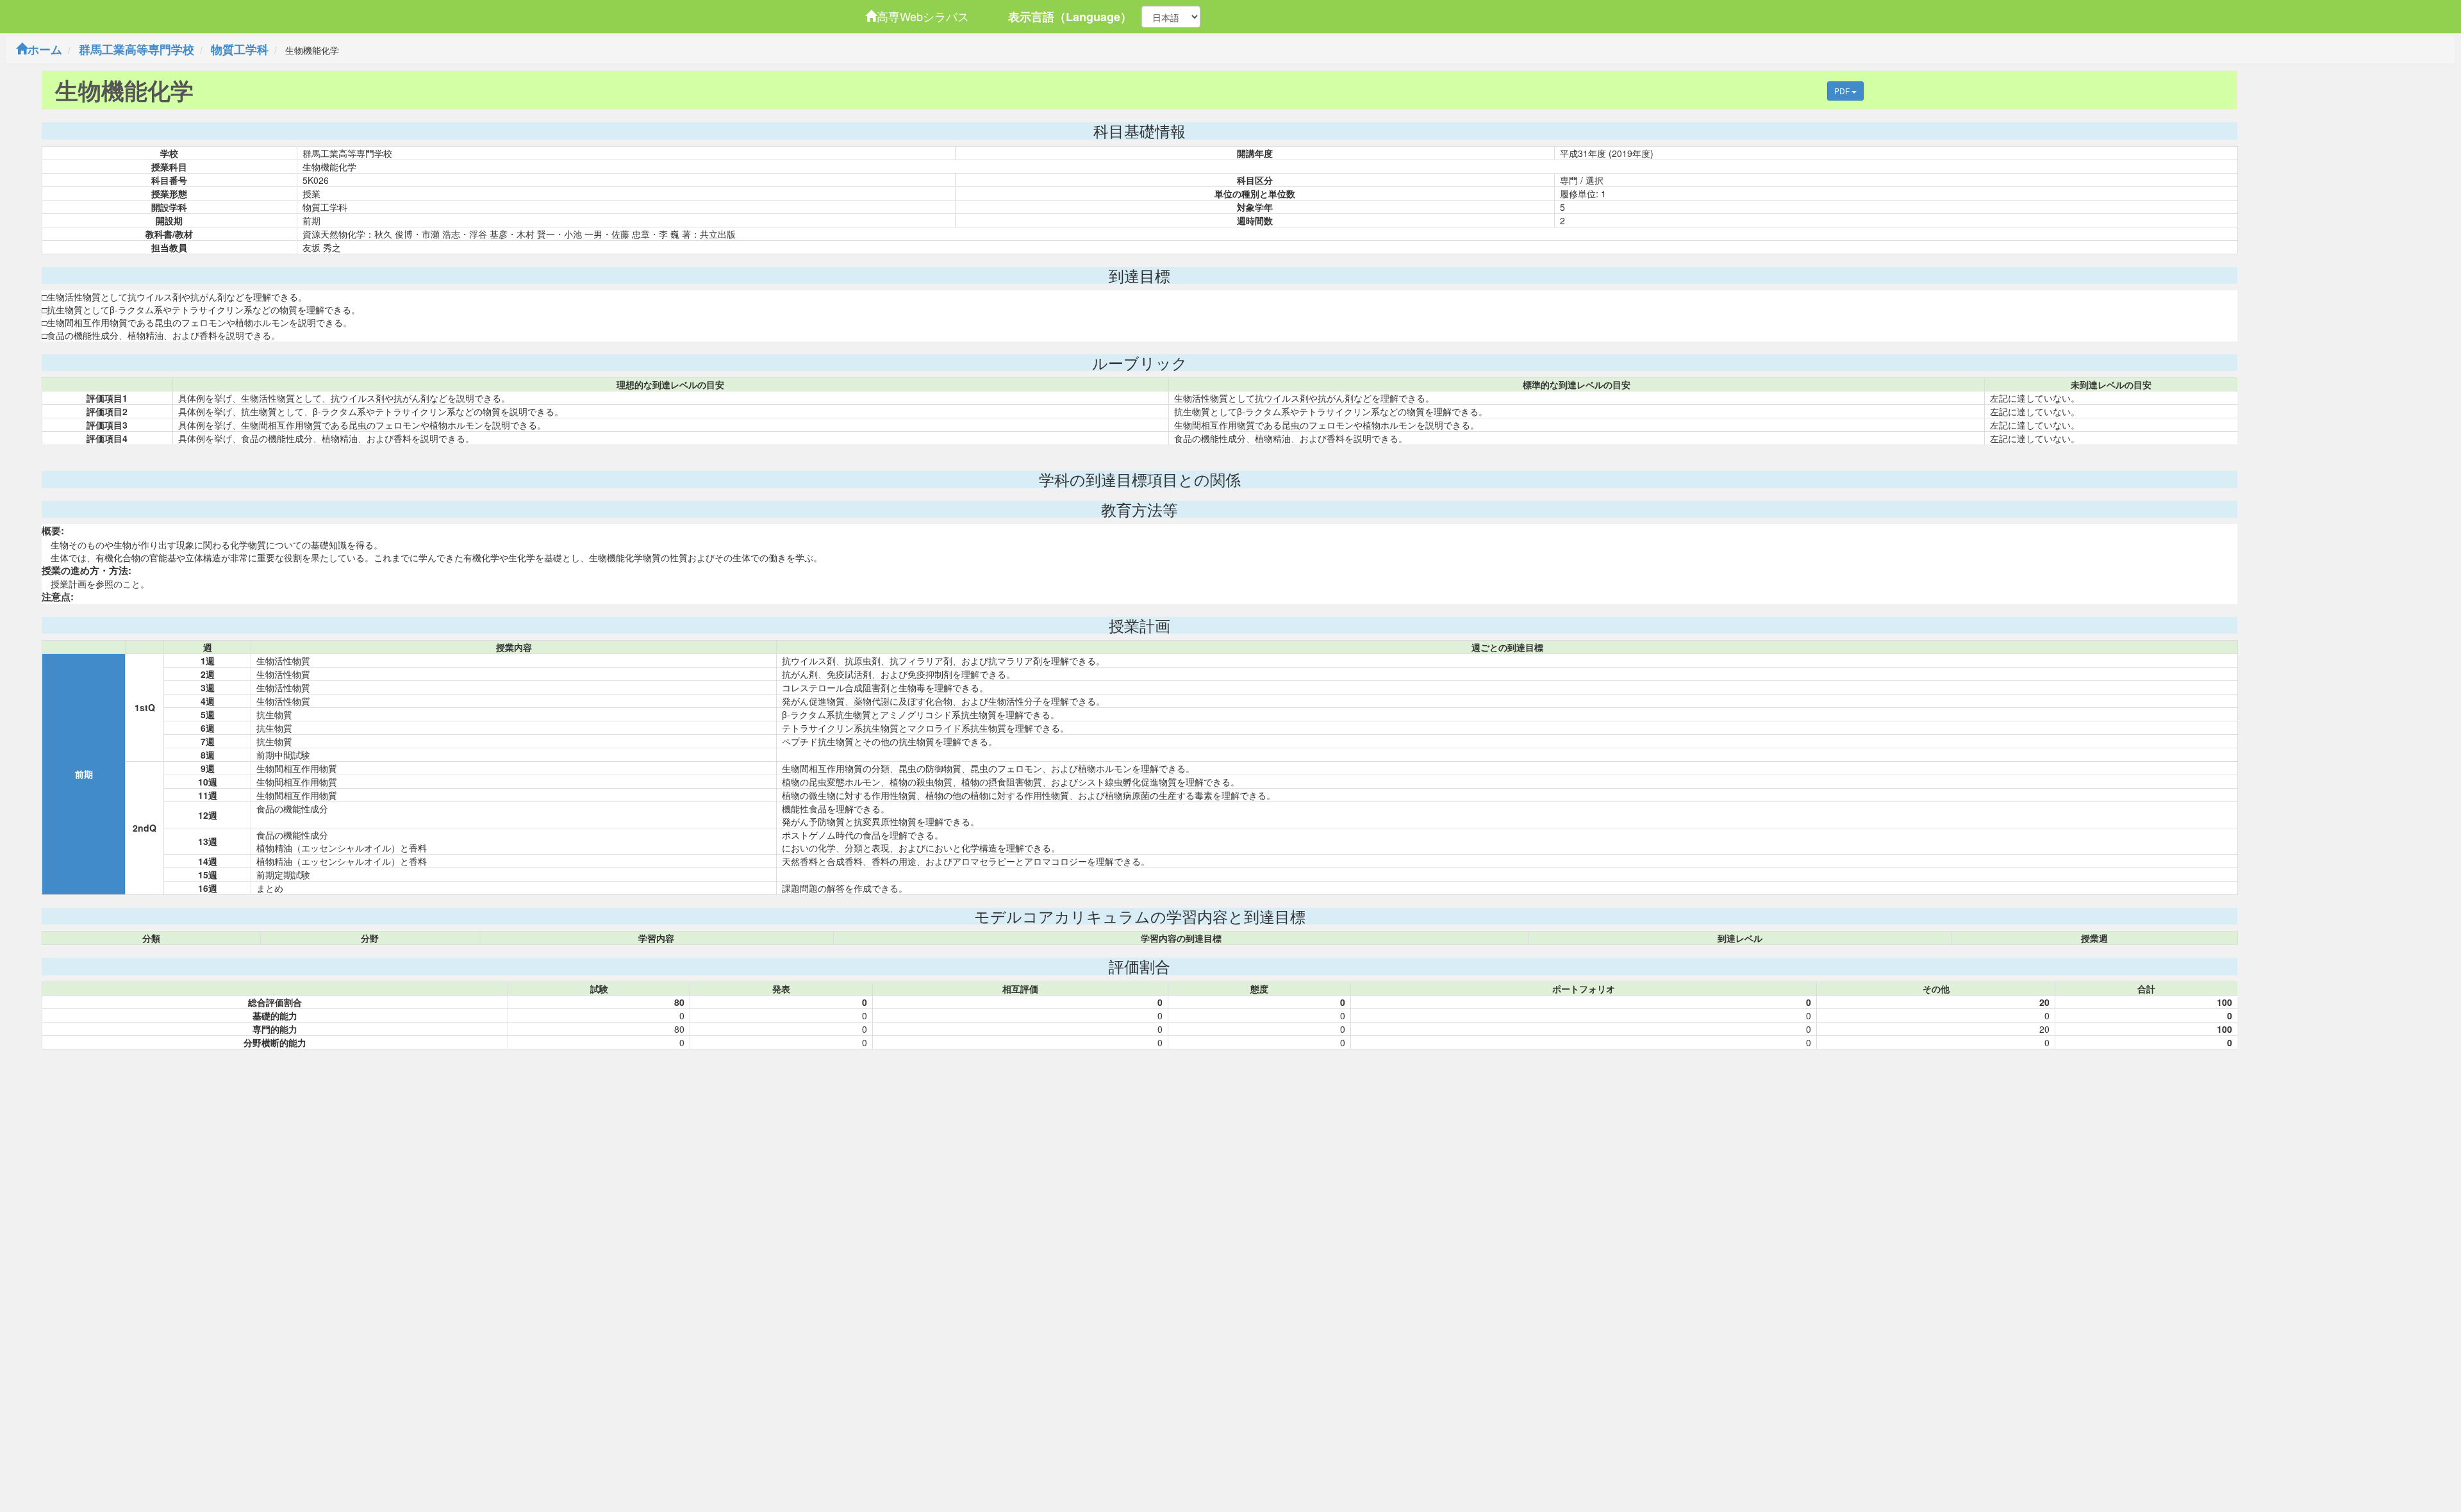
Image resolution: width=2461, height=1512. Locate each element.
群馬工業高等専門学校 (137, 49)
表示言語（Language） (1070, 17)
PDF (1843, 91)
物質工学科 (240, 49)
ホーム (45, 49)
